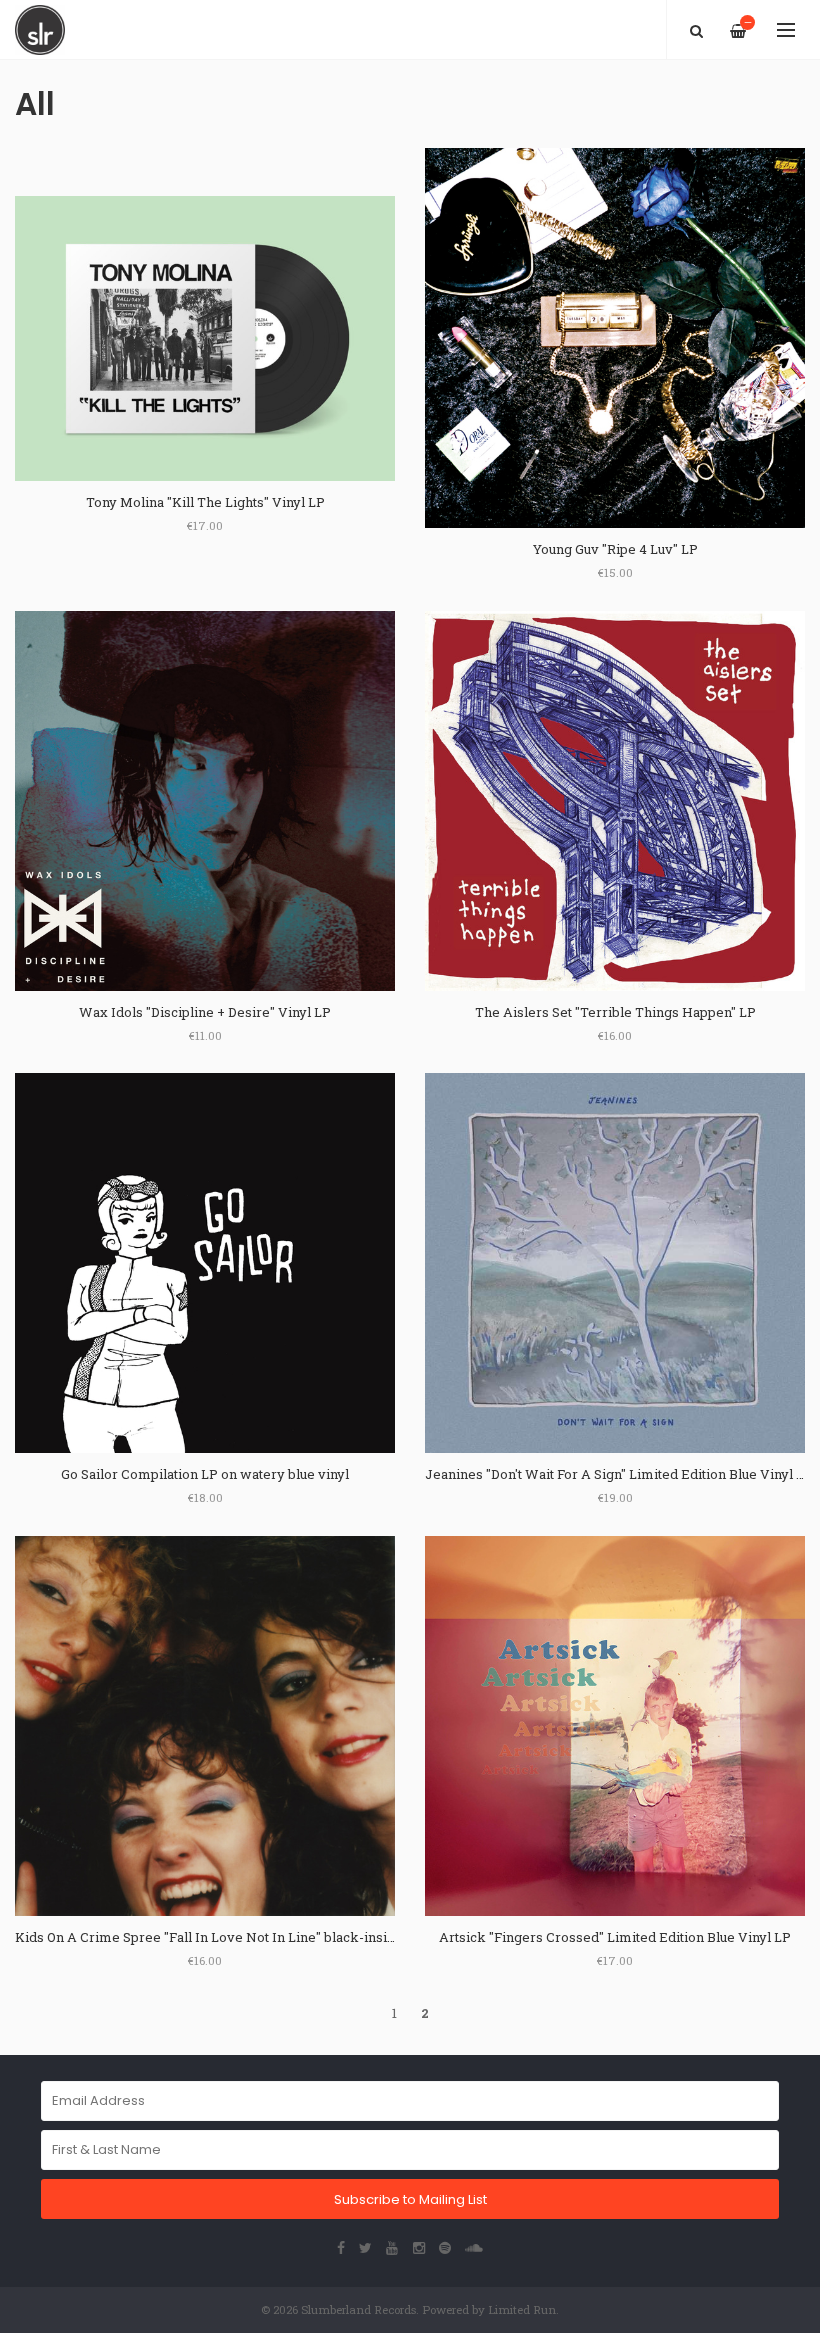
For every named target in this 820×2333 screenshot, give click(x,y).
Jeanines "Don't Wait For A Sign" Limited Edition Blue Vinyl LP (619, 1474)
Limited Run (522, 2309)
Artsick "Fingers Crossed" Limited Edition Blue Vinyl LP (615, 1937)
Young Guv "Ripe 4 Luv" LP (615, 549)
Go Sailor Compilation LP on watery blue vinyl (205, 1474)
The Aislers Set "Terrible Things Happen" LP (615, 1012)
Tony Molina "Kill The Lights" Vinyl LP (205, 502)
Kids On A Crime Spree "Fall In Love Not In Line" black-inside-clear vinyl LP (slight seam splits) (315, 1937)
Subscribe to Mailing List (410, 2199)
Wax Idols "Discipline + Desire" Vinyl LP (205, 1012)
